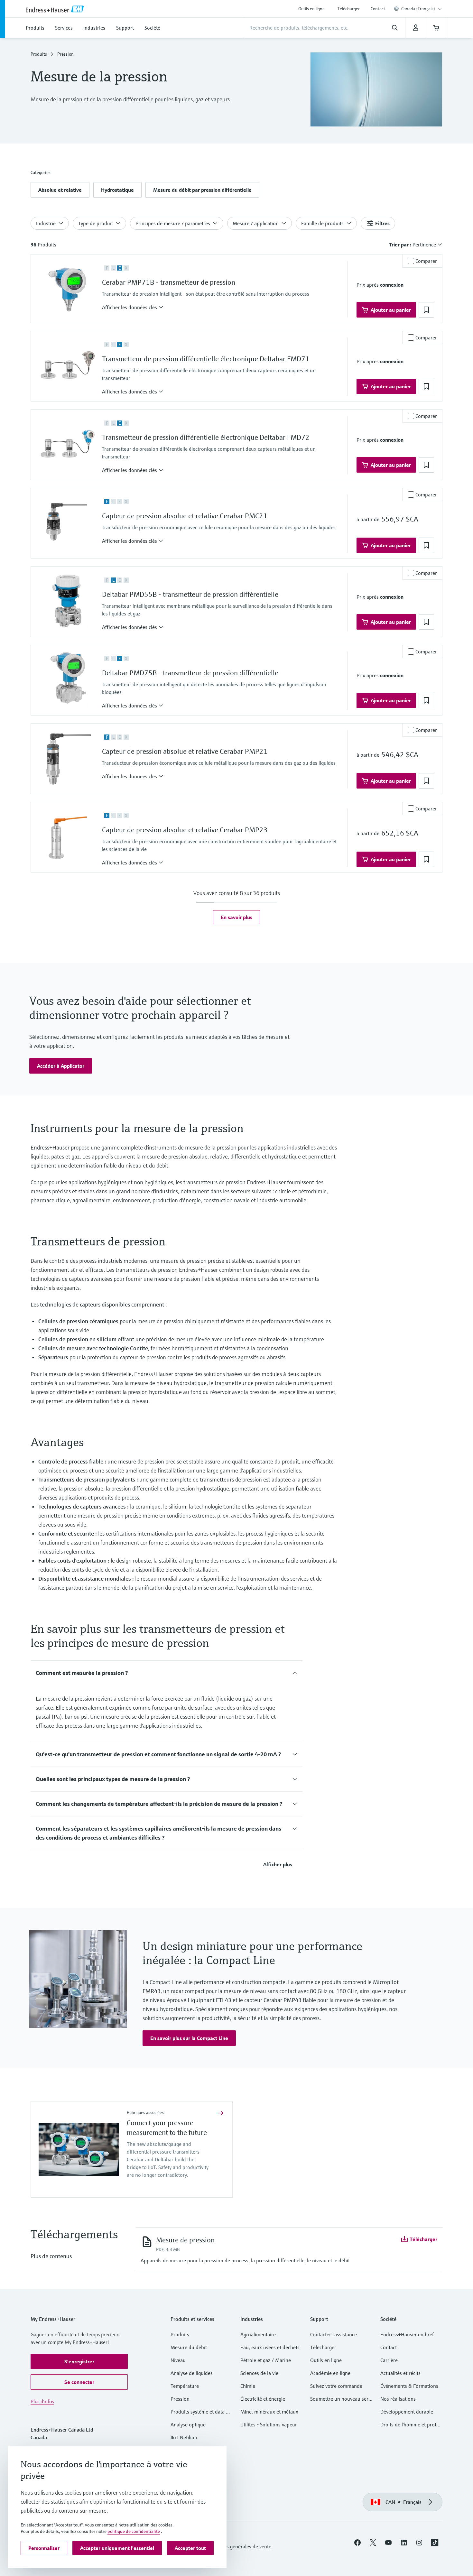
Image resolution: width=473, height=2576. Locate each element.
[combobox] (422, 9)
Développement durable (407, 2412)
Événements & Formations (409, 2386)
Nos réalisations (398, 2399)
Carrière (389, 2360)
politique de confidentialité (134, 2531)
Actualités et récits (400, 2373)
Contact (378, 9)
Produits (39, 54)
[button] (60, 190)
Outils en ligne (311, 9)
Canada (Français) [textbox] (418, 9)
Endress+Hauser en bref (407, 2334)
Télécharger (348, 9)
